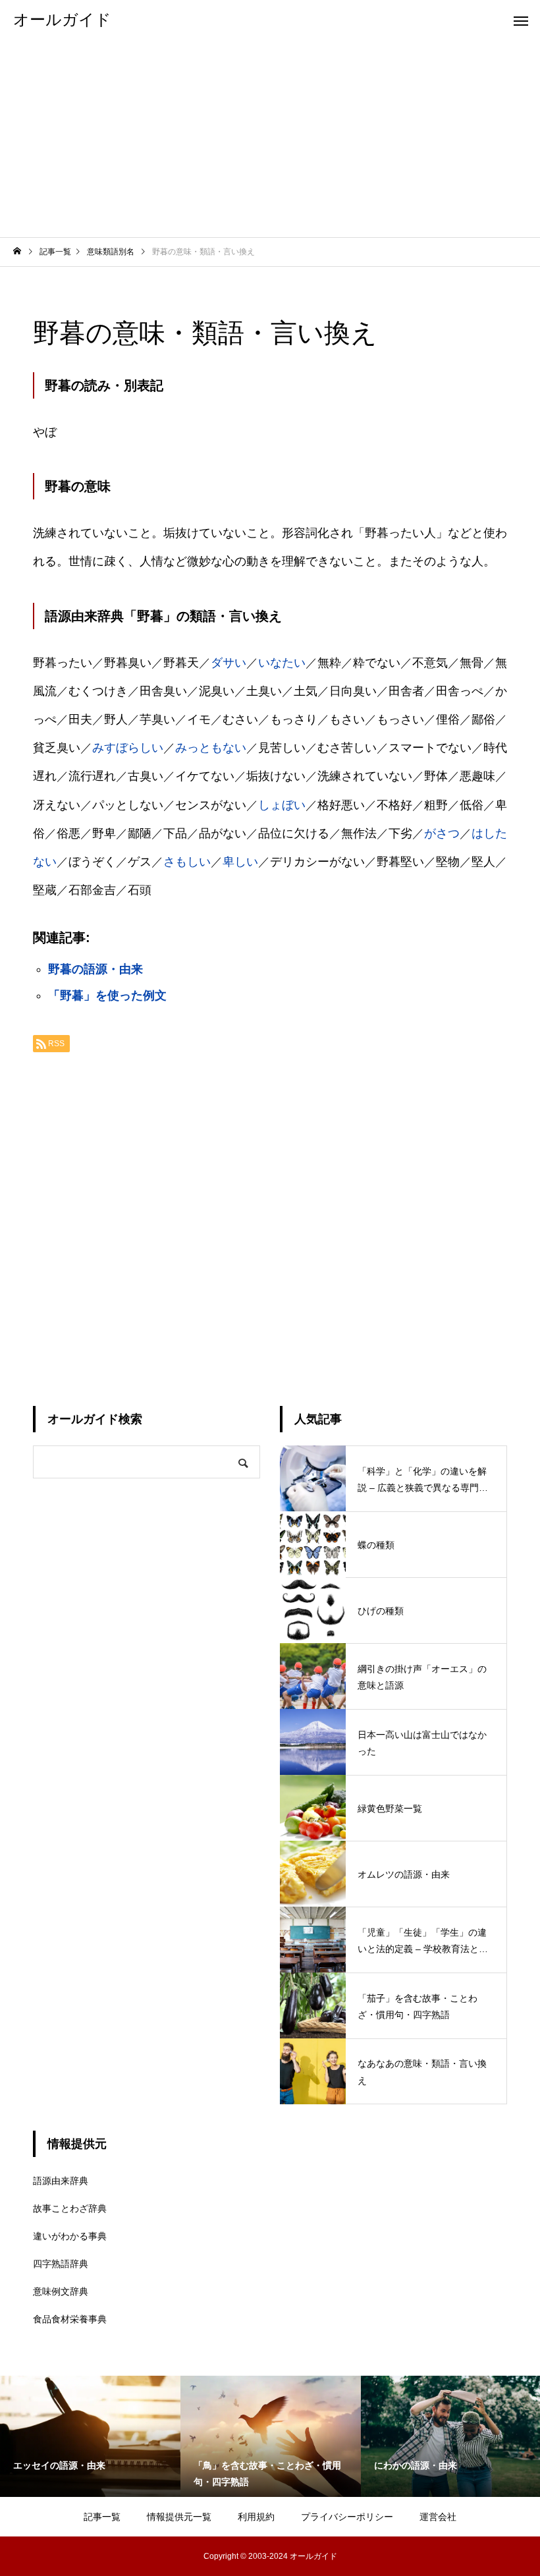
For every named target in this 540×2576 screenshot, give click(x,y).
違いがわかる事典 (70, 2236)
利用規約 (256, 2517)
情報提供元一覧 (179, 2517)
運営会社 (438, 2517)
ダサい (229, 663)
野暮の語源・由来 (95, 969)
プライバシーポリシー (347, 2517)
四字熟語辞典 (61, 2264)
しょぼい (282, 805)
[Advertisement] (270, 138)
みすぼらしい (128, 748)
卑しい (240, 862)
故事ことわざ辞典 (70, 2208)
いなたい (282, 663)
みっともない (211, 748)
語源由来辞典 (61, 2181)
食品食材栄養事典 (70, 2319)
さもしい (187, 862)
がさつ (442, 833)
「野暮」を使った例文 (107, 995)
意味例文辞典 (61, 2291)
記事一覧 (102, 2517)
